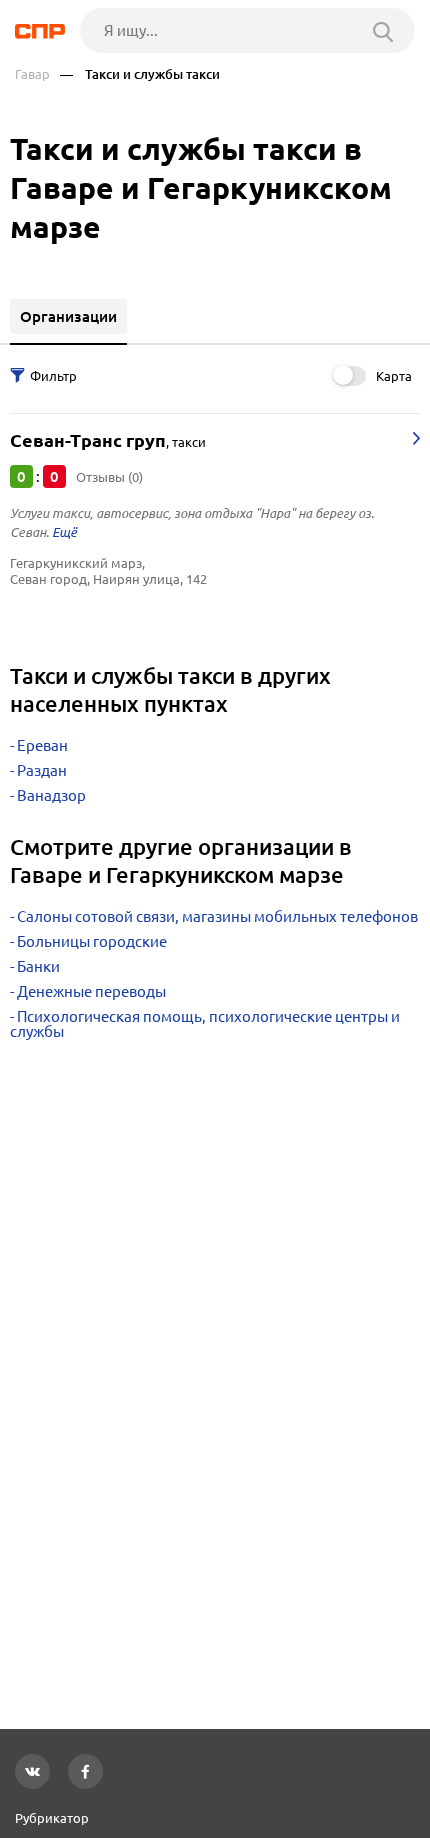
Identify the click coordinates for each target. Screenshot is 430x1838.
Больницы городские (92, 941)
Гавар (32, 74)
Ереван (42, 745)
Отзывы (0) (109, 477)
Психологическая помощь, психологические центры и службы (205, 1024)
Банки (38, 966)
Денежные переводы (91, 991)
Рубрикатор (52, 1818)
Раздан (42, 770)
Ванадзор (51, 795)
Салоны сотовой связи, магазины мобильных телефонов (217, 916)
